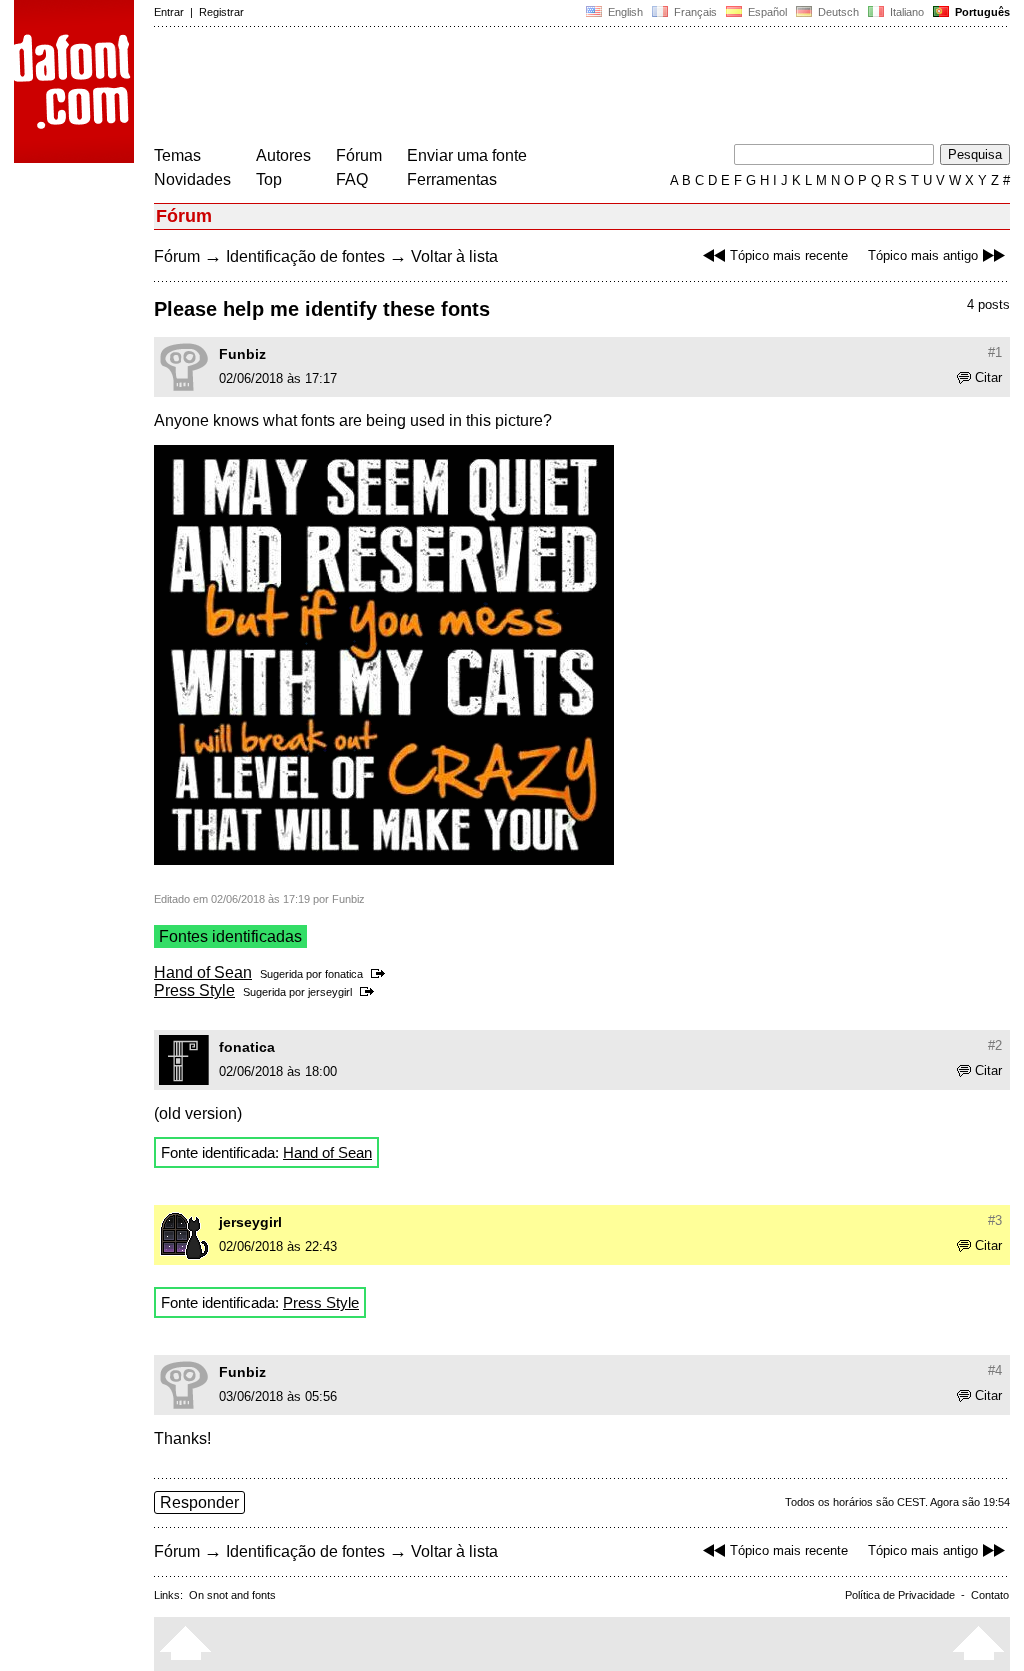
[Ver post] (381, 974)
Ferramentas (452, 179)
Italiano (905, 12)
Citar (988, 377)
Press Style (194, 990)
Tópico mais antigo (923, 255)
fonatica (344, 974)
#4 (995, 1370)
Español (766, 12)
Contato (990, 1595)
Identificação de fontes (305, 256)
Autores (283, 155)
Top (269, 179)
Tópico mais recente (789, 255)
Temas (177, 155)
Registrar (221, 12)
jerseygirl (330, 992)
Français (694, 12)
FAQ (352, 179)
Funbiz (242, 354)
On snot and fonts (232, 1595)
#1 (995, 352)
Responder (199, 1502)
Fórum (359, 155)
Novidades (192, 179)
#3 (995, 1220)
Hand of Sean (203, 972)
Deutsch (837, 12)
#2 (995, 1045)
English (624, 12)
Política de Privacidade (900, 1595)
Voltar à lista (454, 256)
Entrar (169, 12)
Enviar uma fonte (467, 155)
